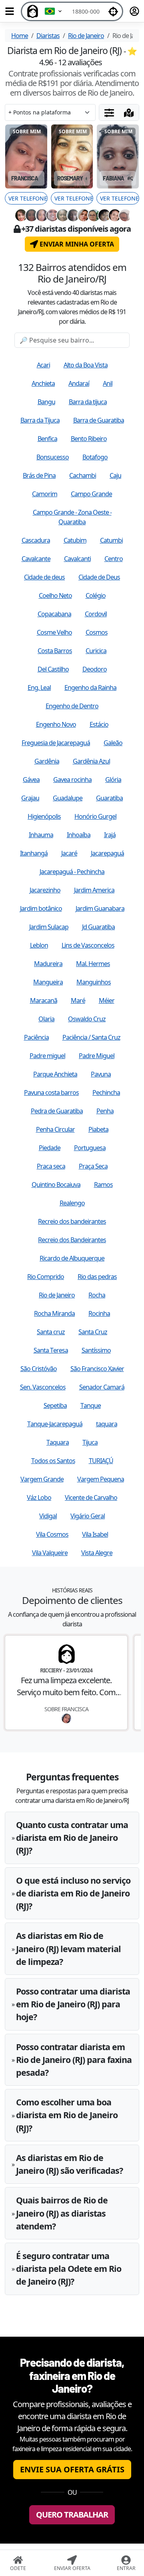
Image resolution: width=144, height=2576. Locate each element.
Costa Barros (55, 651)
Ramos (103, 1185)
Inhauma (41, 835)
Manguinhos (94, 982)
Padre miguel (47, 1056)
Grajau (30, 798)
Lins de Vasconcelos (88, 945)
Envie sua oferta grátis (72, 2469)
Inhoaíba (79, 835)
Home (20, 36)
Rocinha (99, 1313)
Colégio (96, 595)
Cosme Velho (54, 632)
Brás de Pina (39, 475)
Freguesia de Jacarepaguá (56, 743)
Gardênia (47, 761)
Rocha (97, 1295)
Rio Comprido (46, 1277)
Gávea (31, 780)
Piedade (50, 1148)
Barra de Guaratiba (99, 420)
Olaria (46, 1019)
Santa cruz (51, 1332)
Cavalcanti (77, 559)
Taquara (58, 1442)
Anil (108, 383)
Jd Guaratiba (98, 927)
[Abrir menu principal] (10, 11)
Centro (114, 559)
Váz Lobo (39, 1497)
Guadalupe (68, 798)
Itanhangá (34, 853)
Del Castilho (53, 669)
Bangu (46, 402)
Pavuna (101, 1074)
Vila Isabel (95, 1534)
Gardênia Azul (91, 761)
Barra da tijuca (88, 402)
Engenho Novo (56, 724)
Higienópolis (44, 816)
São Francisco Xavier (97, 1369)
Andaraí (79, 383)
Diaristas (48, 36)
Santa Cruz (93, 1332)
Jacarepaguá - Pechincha (72, 872)
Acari (43, 365)
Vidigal (48, 1516)
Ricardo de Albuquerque (72, 1258)
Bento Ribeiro (89, 439)
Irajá (110, 835)
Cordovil (96, 614)
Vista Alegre (97, 1553)
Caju (115, 475)
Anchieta (43, 383)
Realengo (72, 1203)
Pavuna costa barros (51, 1093)
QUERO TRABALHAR (72, 2515)
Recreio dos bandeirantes (72, 1221)
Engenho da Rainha (90, 688)
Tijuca (90, 1442)
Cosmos (97, 632)
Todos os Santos (53, 1461)
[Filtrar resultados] (109, 112)
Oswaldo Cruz (87, 1019)
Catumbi (111, 540)
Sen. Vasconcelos (43, 1387)
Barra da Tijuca (40, 420)
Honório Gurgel (95, 816)
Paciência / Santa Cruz (91, 1037)
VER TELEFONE (28, 198)
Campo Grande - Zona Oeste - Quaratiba (72, 517)
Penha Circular (55, 1129)
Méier (107, 1000)
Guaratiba (109, 798)
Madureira (48, 964)
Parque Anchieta (55, 1074)
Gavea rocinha (72, 780)
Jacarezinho (45, 890)
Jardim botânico (41, 908)
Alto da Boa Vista (86, 365)
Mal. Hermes (93, 964)
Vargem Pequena (101, 1479)
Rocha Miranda (54, 1313)
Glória (113, 780)
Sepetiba (55, 1405)
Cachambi (83, 475)
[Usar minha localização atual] (113, 11)
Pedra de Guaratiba (57, 1111)
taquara (107, 1424)
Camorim (45, 494)
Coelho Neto (55, 595)
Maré (78, 1000)
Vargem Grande (42, 1479)
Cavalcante (36, 559)
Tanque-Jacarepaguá (55, 1424)
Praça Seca (93, 1166)
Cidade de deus (44, 577)
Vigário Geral (88, 1516)
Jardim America (94, 890)
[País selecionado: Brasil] (54, 11)
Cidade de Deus (99, 577)
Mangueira (48, 982)
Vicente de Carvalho (91, 1497)
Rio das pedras (97, 1277)
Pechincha (106, 1093)
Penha (105, 1111)
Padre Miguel (97, 1056)
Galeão (113, 743)
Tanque (91, 1405)
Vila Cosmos (52, 1534)
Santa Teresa (51, 1350)
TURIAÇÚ (101, 1461)
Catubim (75, 540)
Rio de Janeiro (86, 36)
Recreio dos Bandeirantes (72, 1240)
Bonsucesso (53, 457)
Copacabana (54, 614)
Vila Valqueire (50, 1553)
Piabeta (98, 1129)
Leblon (39, 945)
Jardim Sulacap (49, 927)
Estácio (99, 724)
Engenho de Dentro (72, 706)
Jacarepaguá (107, 853)
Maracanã (44, 1000)
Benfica (47, 439)
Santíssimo (96, 1350)
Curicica (96, 651)
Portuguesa (90, 1148)
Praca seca (51, 1166)
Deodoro (95, 669)
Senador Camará (102, 1387)
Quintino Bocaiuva (56, 1185)
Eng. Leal (39, 688)
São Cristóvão (39, 1369)
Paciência (36, 1037)
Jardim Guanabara (100, 908)
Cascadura (36, 540)
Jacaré (69, 853)
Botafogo (95, 457)
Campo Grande (91, 494)
